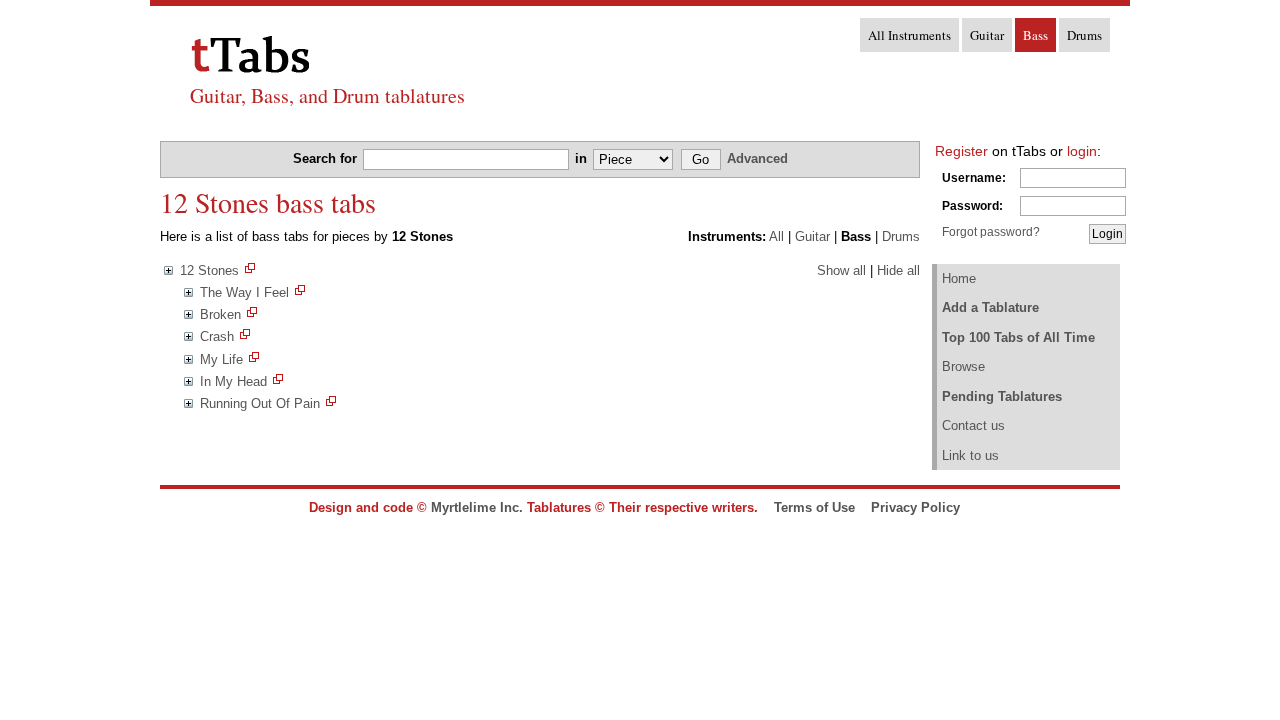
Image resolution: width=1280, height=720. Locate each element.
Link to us (970, 455)
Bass (1035, 35)
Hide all (898, 270)
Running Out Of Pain (260, 403)
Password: (972, 206)
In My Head (233, 381)
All (776, 236)
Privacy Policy (915, 507)
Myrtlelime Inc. (477, 507)
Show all (841, 270)
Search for (327, 158)
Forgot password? (991, 232)
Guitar (987, 35)
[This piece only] (300, 292)
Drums (1084, 35)
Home (959, 278)
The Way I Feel (244, 292)
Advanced (757, 158)
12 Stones (209, 270)
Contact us (973, 425)
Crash (217, 336)
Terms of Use (814, 507)
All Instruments (909, 35)
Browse (963, 366)
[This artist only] (250, 270)
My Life (221, 359)
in (583, 158)
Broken (220, 314)
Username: (974, 178)
